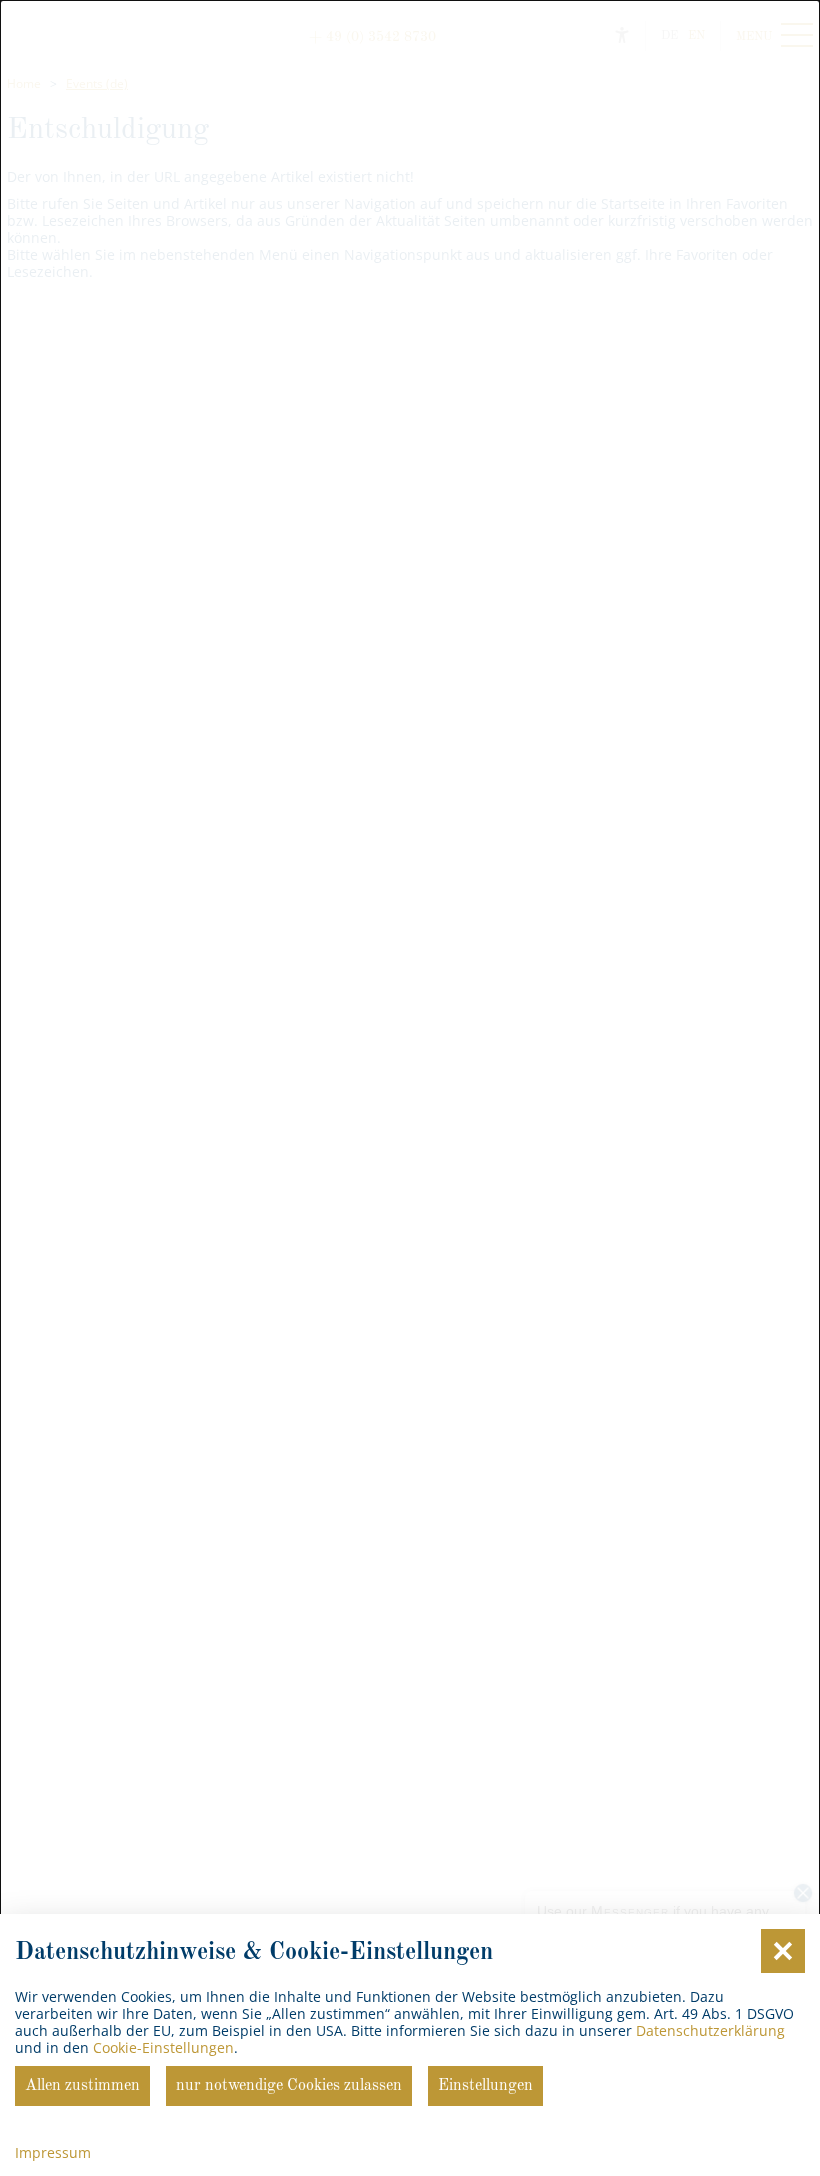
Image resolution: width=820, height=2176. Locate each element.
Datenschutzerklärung (710, 2030)
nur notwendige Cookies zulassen (289, 2086)
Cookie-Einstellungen (163, 2047)
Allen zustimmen (82, 2086)
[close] (783, 1951)
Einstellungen (485, 2086)
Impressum (53, 2152)
